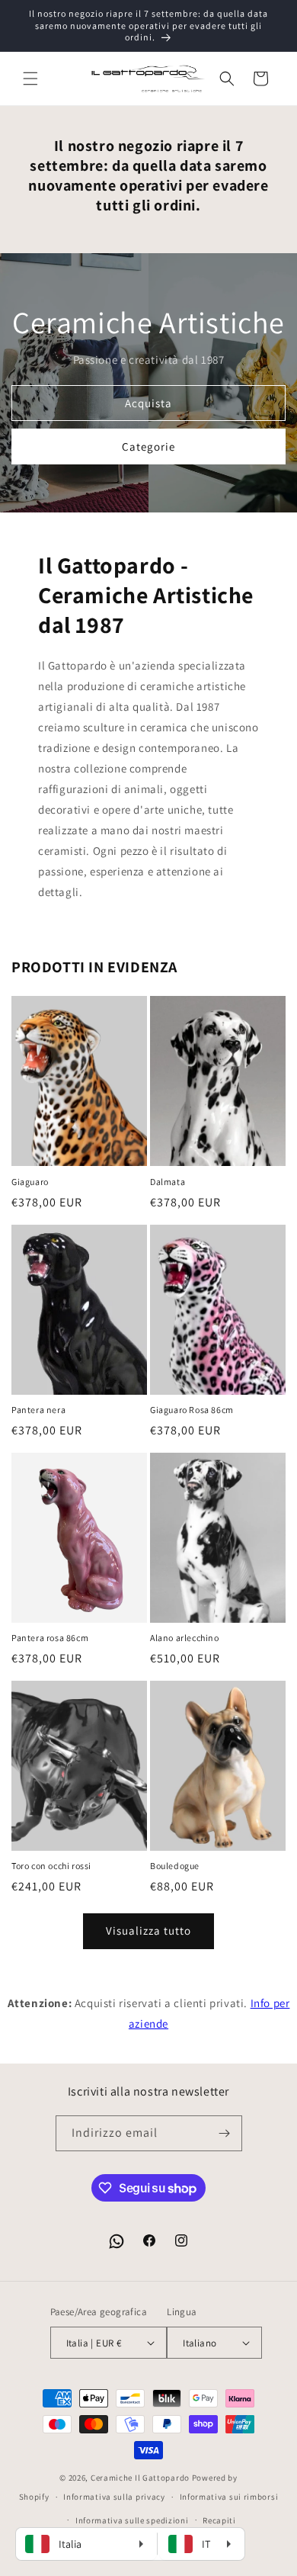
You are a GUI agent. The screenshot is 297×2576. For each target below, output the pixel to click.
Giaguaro (30, 1182)
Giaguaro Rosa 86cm (192, 1410)
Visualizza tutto (148, 1930)
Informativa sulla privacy (114, 2497)
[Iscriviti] (225, 2133)
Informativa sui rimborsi (229, 2497)
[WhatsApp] (117, 2241)
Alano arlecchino (185, 1638)
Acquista (148, 402)
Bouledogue (175, 1866)
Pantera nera (38, 1410)
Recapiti (219, 2520)
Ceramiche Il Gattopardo (140, 2478)
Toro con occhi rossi (51, 1866)
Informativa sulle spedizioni (132, 2520)
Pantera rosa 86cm (50, 1638)
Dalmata (168, 1182)
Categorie (148, 446)
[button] (30, 79)
